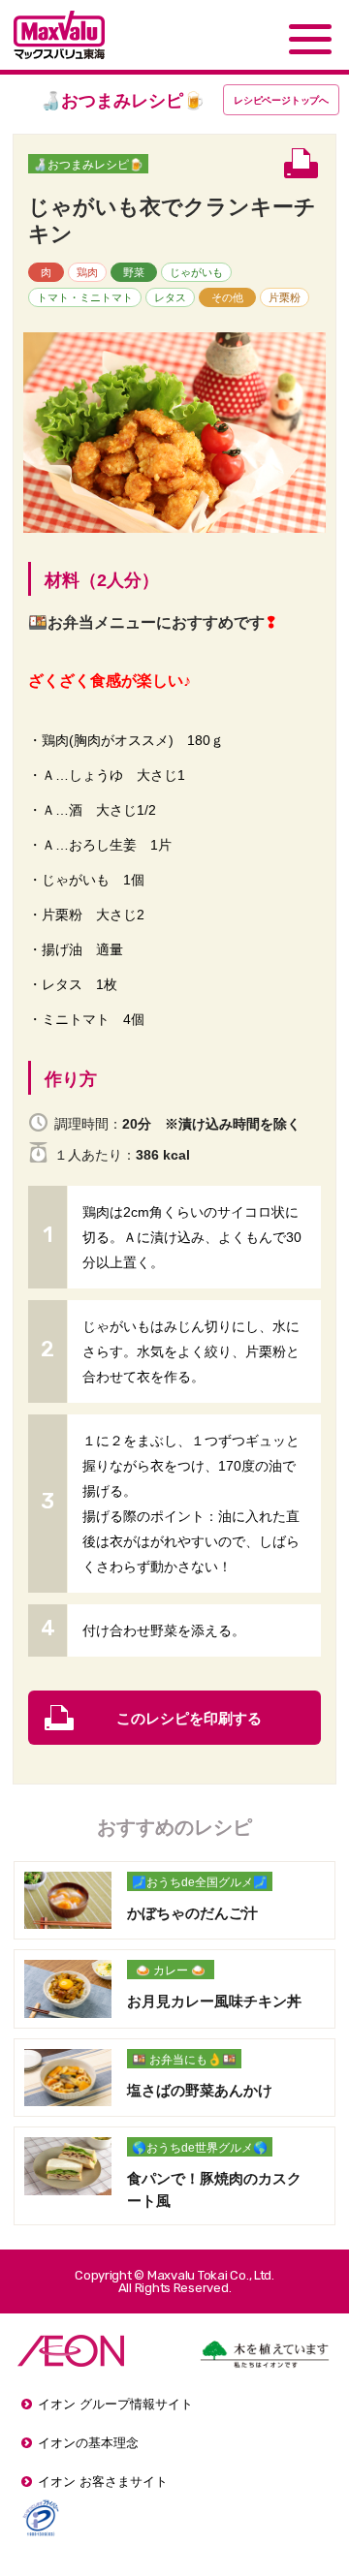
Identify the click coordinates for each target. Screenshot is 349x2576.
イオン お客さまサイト (103, 2482)
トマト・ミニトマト (85, 297)
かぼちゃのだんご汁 (192, 1913)
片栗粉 (285, 297)
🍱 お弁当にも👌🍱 (184, 2060)
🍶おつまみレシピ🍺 (88, 165)
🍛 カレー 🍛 (171, 1971)
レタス (170, 297)
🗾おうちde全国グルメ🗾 (200, 1882)
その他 (227, 297)
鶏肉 (87, 272)
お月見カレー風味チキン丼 (214, 2001)
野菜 (134, 272)
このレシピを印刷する (189, 1718)
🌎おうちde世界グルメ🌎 (200, 2148)
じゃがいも (196, 272)
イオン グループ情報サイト (115, 2404)
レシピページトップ (281, 100)
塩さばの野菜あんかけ (200, 2090)
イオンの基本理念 (88, 2443)
